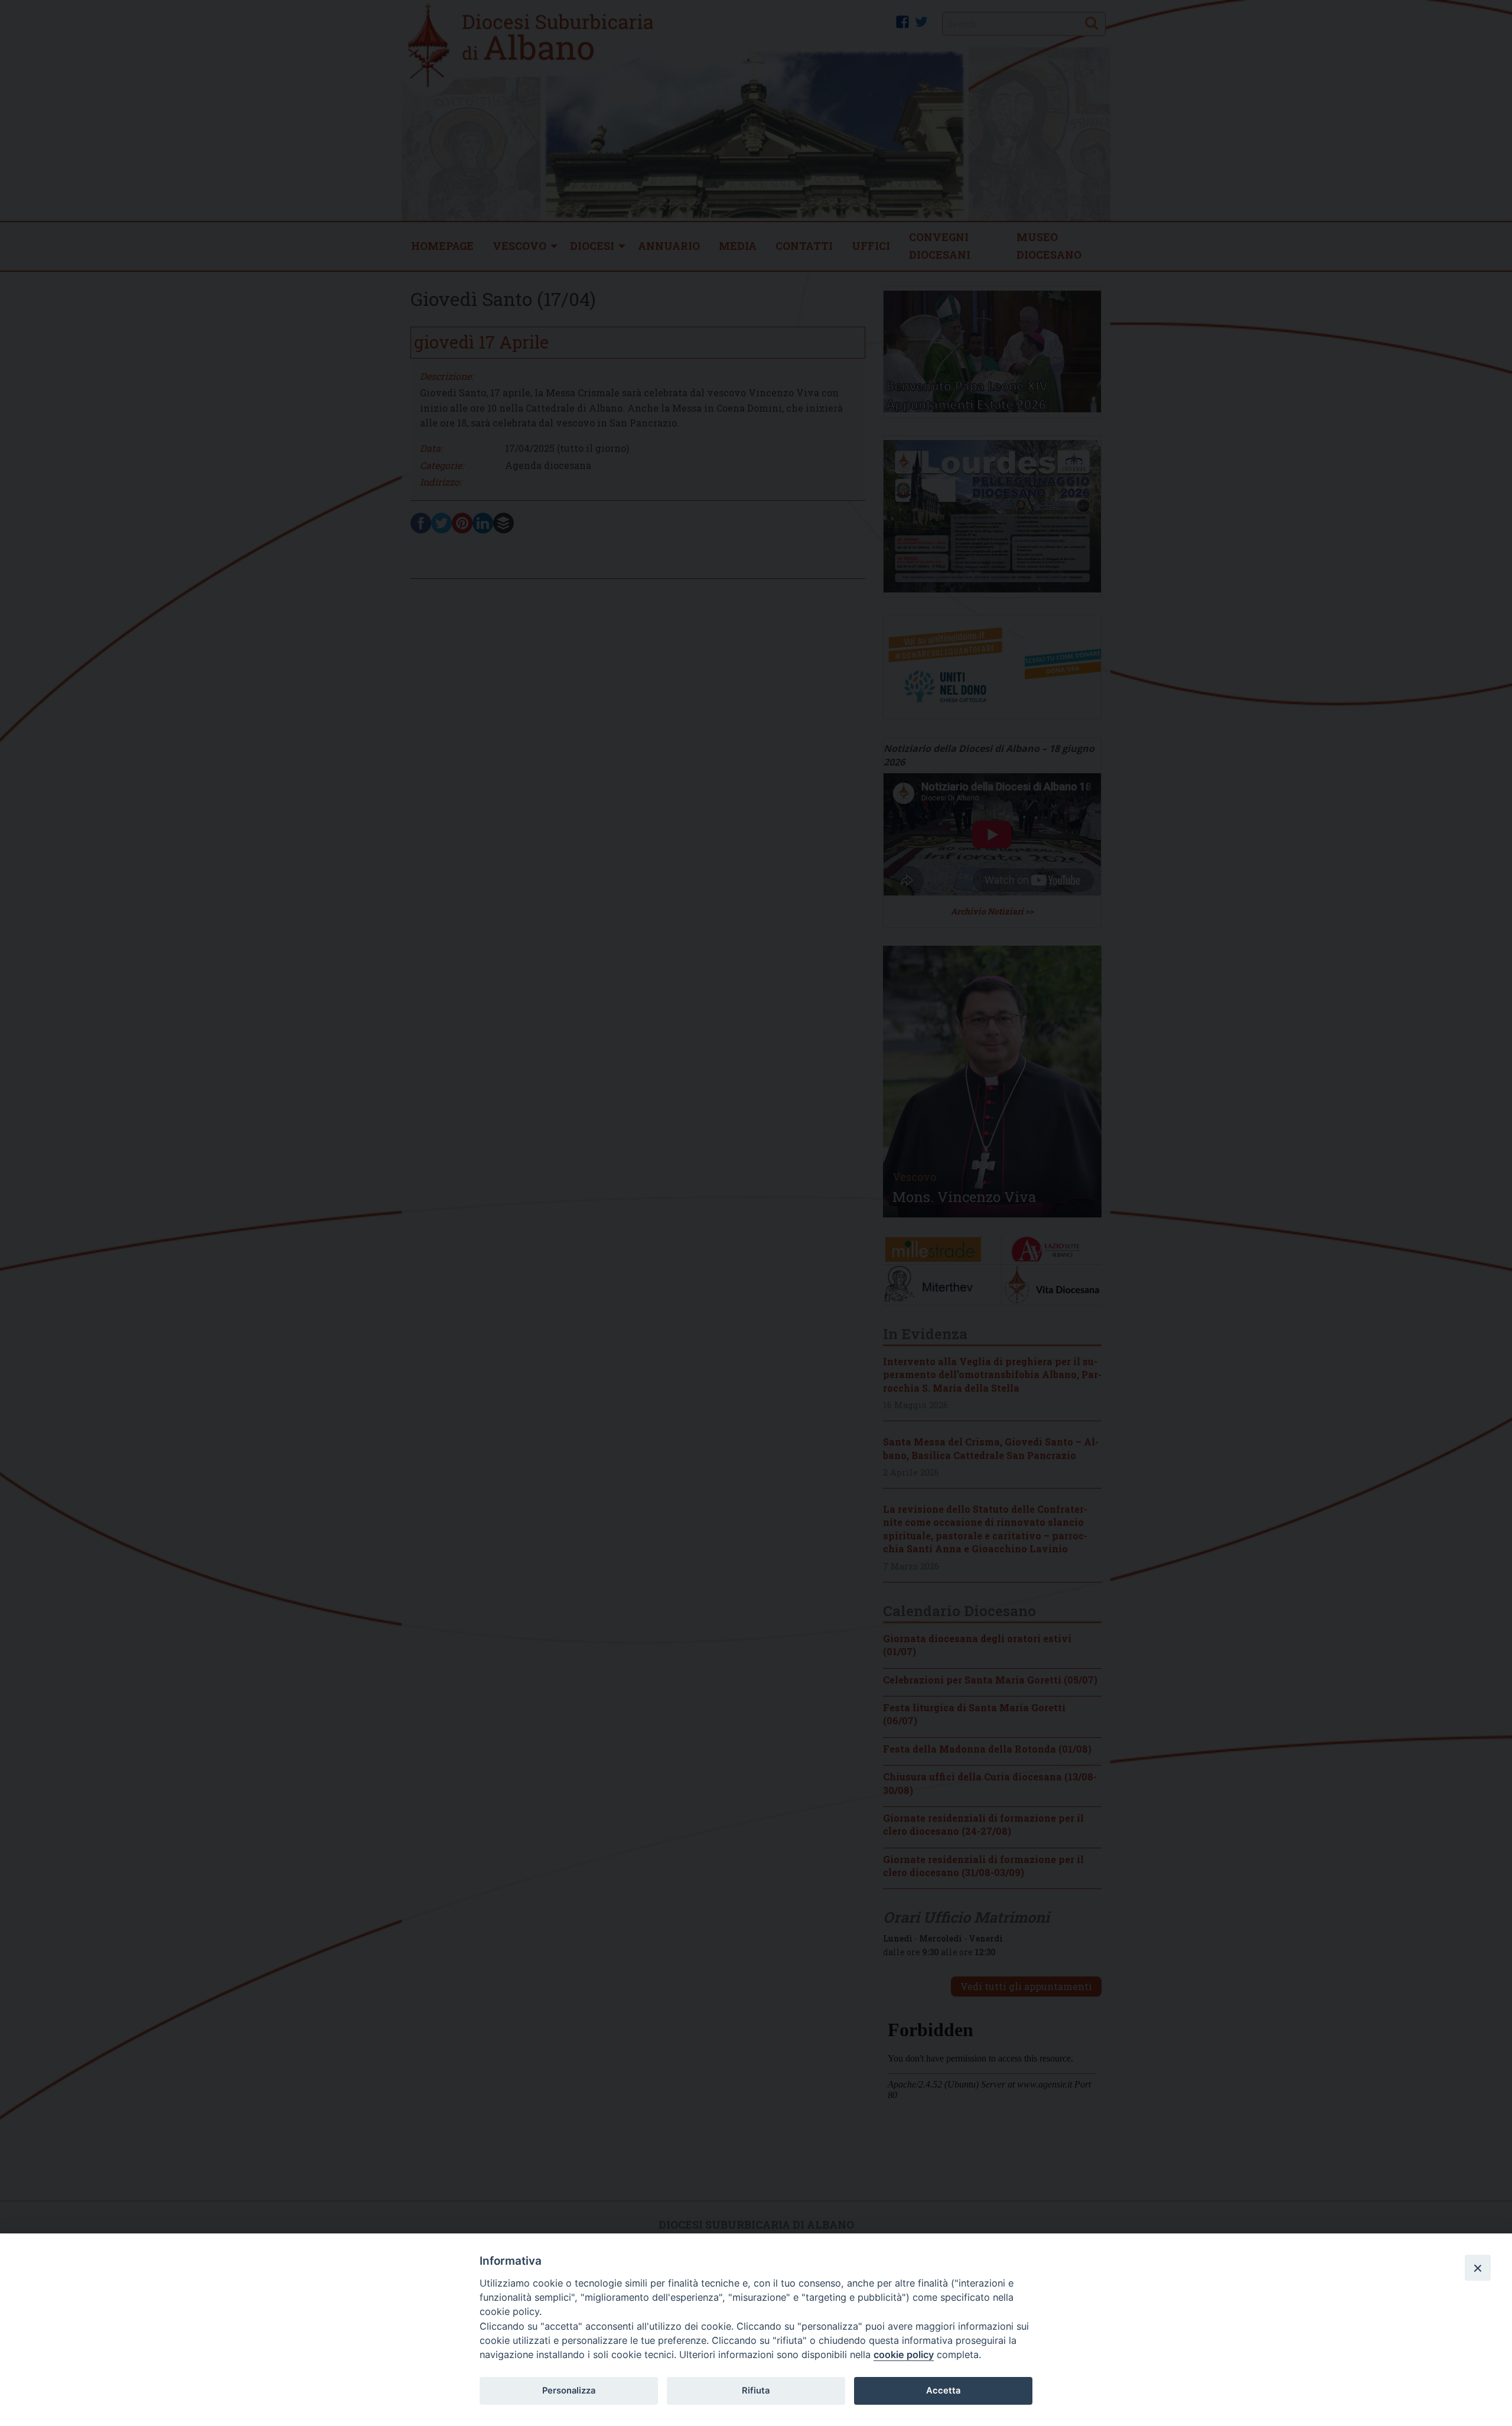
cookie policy (904, 2355)
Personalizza (569, 2391)
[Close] (1478, 2268)
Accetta (943, 2391)
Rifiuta (756, 2391)
